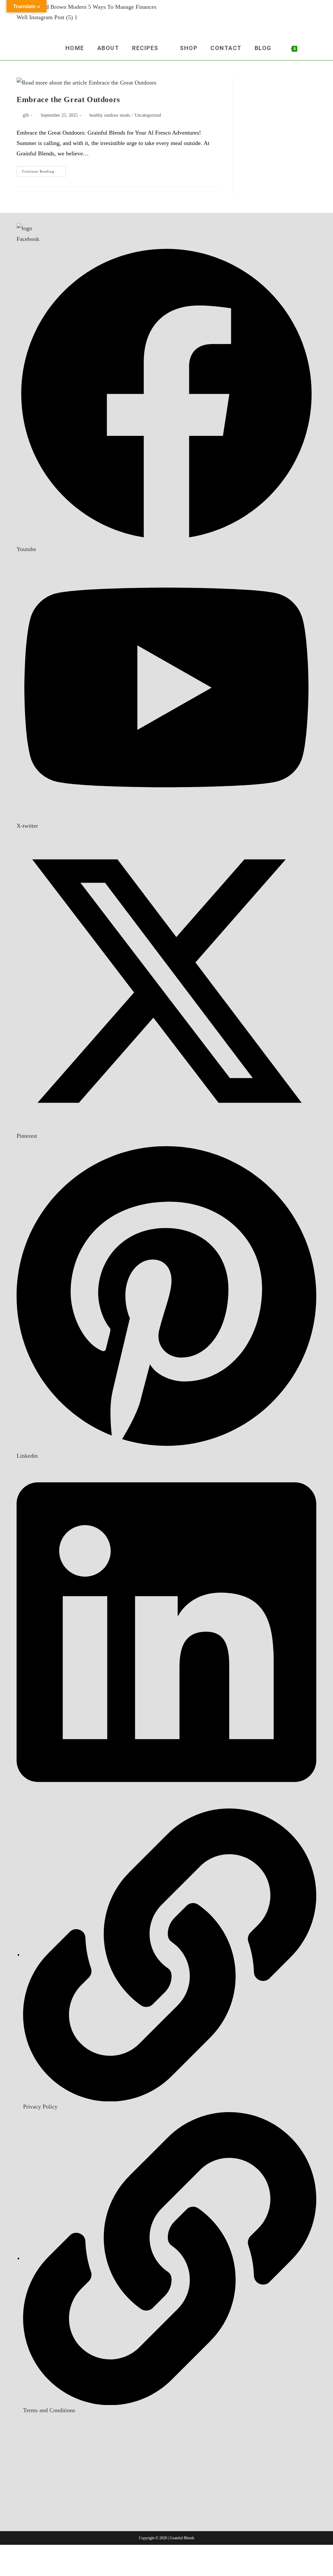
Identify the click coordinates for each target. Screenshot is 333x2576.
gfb (26, 115)
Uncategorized (148, 115)
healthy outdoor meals (110, 115)
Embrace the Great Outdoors (68, 99)
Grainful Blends (182, 2538)
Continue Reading (44, 173)
